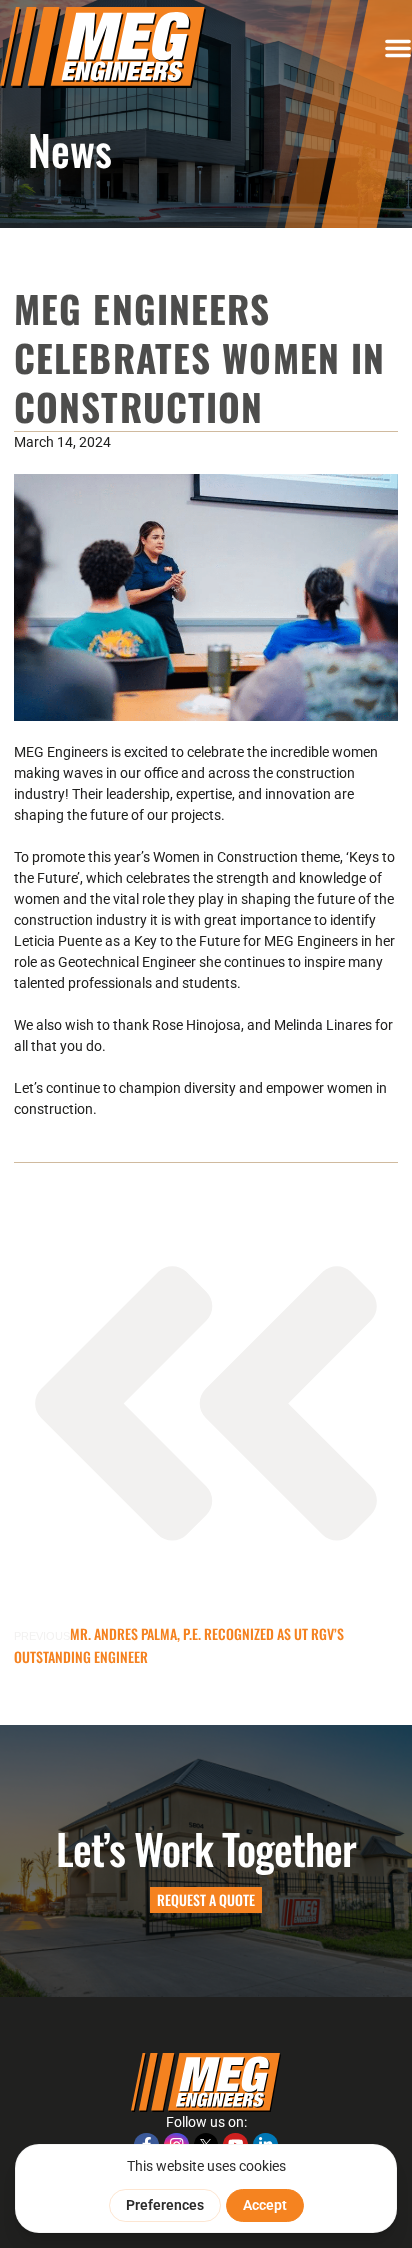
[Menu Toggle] (398, 48)
